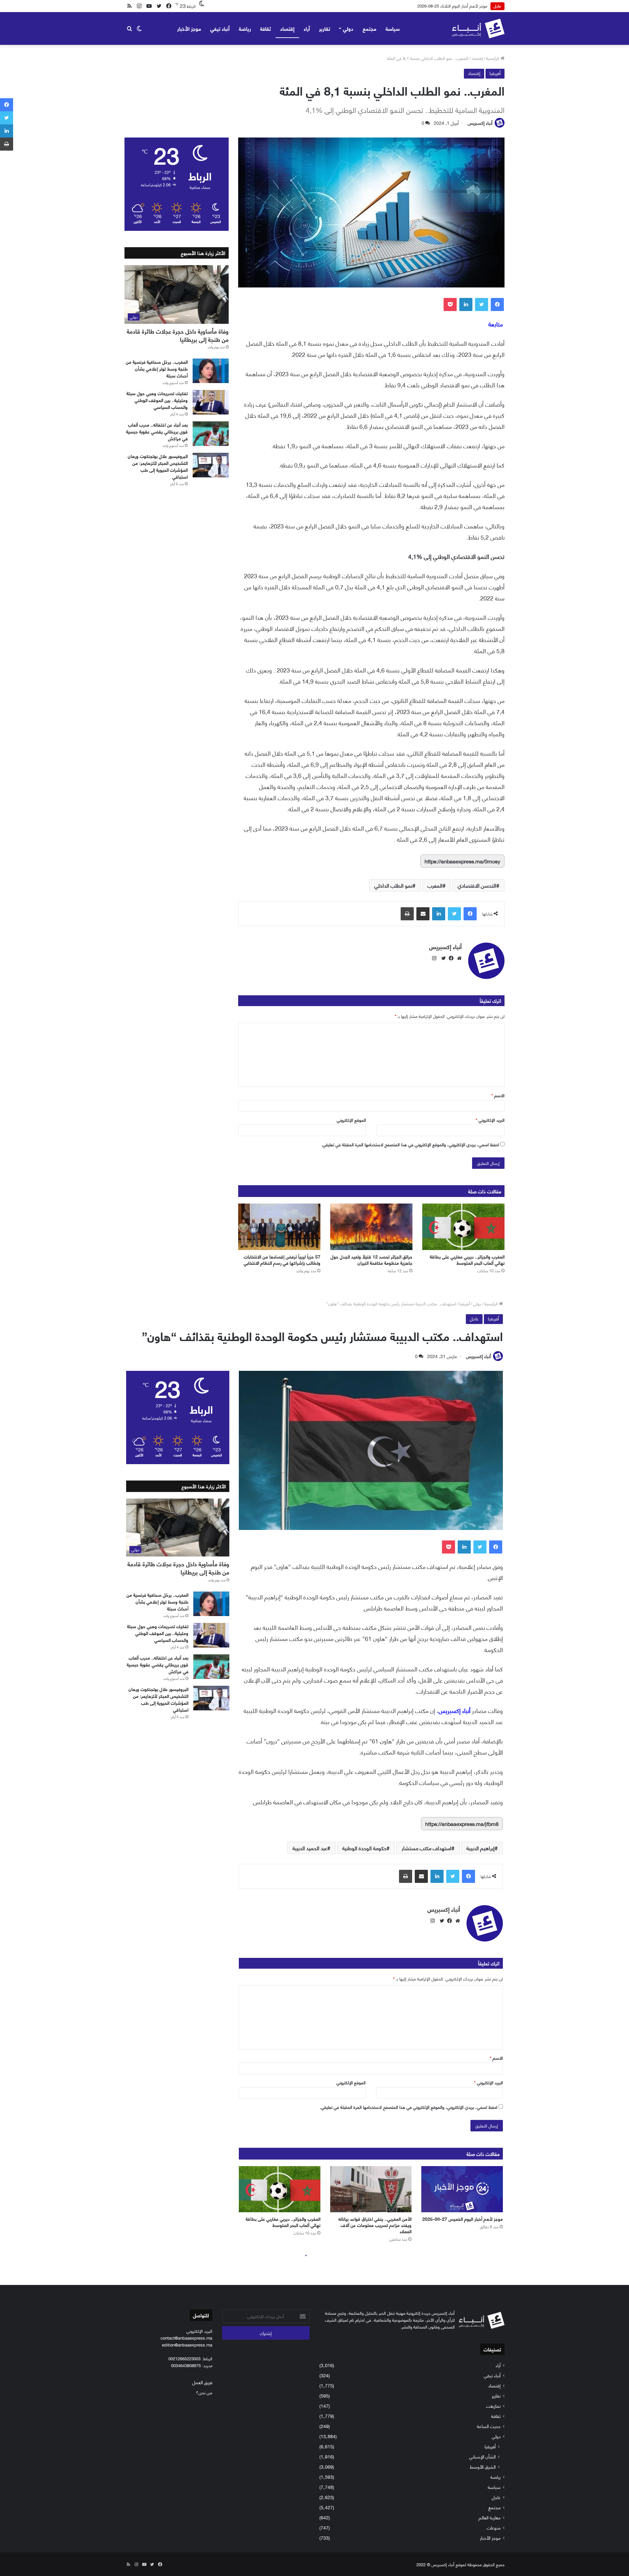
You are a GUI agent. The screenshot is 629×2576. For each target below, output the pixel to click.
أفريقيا (495, 73)
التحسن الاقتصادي (477, 885)
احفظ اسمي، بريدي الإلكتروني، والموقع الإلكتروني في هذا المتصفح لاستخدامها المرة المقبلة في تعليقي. (410, 1144)
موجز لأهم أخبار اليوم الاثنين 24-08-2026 (452, 6)
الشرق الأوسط (483, 2466)
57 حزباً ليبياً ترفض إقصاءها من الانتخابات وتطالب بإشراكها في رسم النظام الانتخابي (282, 1260)
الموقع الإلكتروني (351, 1120)
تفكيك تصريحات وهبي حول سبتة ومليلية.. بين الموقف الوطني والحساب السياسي (157, 400)
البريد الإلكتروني (490, 1120)
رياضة (245, 28)
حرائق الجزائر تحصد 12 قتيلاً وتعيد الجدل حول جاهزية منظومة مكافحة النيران (372, 1260)
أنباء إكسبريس (480, 123)
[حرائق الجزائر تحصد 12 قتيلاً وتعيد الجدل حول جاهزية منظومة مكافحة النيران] (371, 1227)
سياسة (393, 28)
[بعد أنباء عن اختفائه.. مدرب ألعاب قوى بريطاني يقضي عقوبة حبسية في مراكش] (211, 434)
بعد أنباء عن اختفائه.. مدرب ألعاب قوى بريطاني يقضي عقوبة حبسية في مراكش (157, 431)
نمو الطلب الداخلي (393, 885)
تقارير (325, 28)
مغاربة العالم (490, 2517)
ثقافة (266, 28)
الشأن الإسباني (482, 2456)
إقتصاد (287, 28)
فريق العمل (202, 2382)
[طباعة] (407, 914)
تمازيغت (493, 2406)
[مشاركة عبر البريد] (423, 914)
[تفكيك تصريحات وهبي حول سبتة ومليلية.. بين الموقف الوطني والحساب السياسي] (211, 402)
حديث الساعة (489, 2426)
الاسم (498, 1095)
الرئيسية (493, 58)
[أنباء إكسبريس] (478, 28)
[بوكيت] (450, 304)
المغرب (435, 885)
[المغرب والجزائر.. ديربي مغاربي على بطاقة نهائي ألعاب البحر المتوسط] (463, 1227)
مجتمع (370, 28)
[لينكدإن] (466, 304)
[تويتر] (482, 304)
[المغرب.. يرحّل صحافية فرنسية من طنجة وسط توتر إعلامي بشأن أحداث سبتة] (211, 371)
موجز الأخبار (189, 28)
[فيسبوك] (497, 304)
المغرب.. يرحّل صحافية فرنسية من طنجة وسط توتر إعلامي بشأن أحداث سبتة (157, 368)
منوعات (494, 2527)
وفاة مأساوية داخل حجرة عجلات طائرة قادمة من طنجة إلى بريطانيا (178, 335)
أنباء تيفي (220, 28)
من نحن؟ (204, 2392)
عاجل (496, 2497)
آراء (307, 28)
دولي (348, 28)
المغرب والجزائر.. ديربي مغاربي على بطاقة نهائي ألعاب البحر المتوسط (467, 1260)
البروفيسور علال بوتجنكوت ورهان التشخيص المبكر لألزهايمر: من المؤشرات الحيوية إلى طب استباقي (158, 466)
